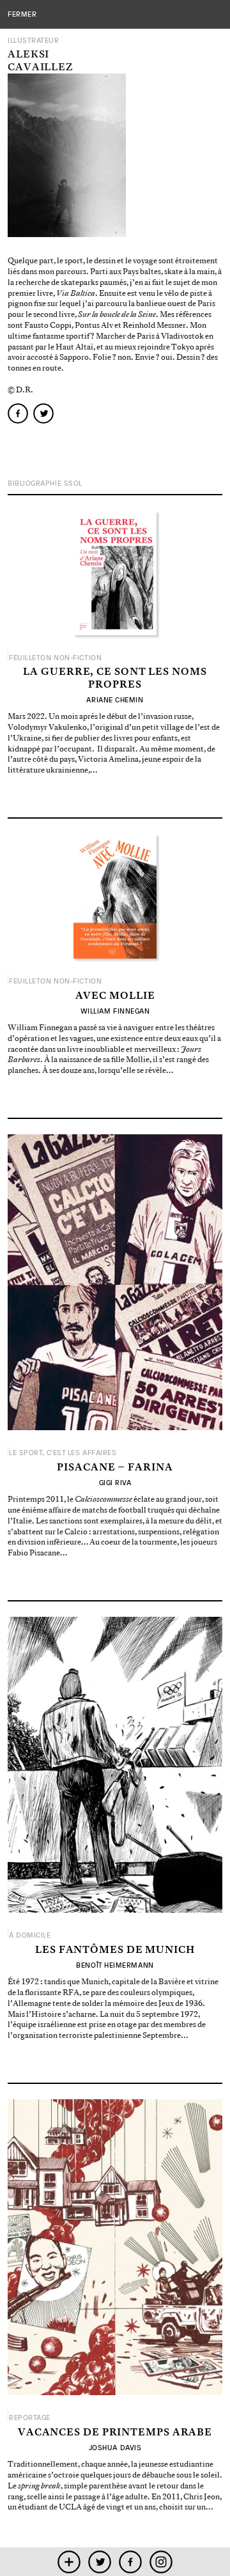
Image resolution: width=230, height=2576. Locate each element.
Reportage (30, 2418)
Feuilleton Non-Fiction (55, 658)
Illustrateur (34, 41)
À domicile (30, 1935)
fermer (22, 14)
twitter (100, 2562)
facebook (131, 2562)
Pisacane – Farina (115, 1468)
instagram (161, 2562)
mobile (69, 2562)
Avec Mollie (115, 996)
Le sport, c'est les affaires (63, 1453)
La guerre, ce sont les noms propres (115, 678)
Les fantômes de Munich (115, 1950)
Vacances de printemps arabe (115, 2433)
